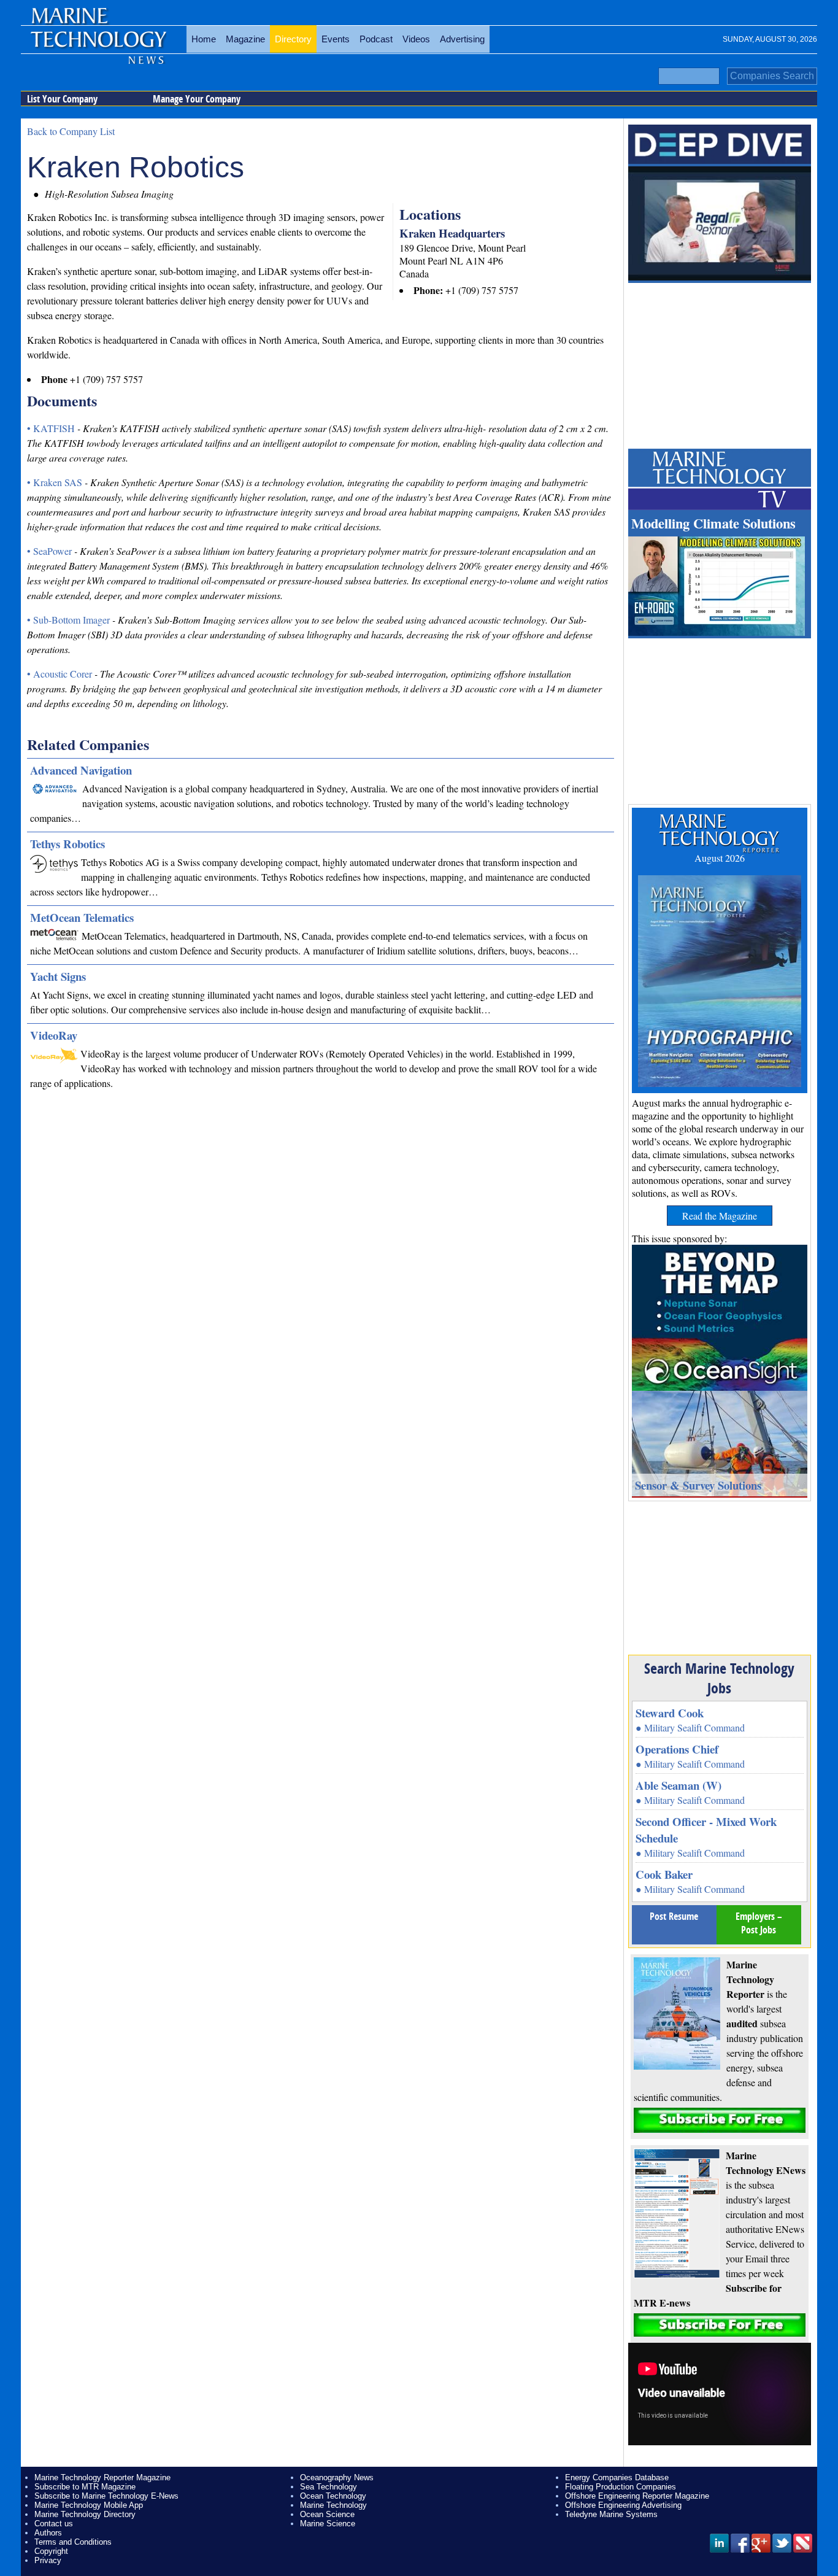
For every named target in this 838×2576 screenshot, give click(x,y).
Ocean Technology (333, 2496)
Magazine (245, 39)
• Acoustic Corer (61, 674)
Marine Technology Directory (85, 2514)
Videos (416, 39)
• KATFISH (52, 428)
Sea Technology (329, 2487)
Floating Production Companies (621, 2487)
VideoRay (54, 1035)
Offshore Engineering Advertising (623, 2505)
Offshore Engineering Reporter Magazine (637, 2496)
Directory (293, 39)
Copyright (51, 2551)
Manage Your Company (197, 99)
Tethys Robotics (67, 844)
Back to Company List (71, 131)
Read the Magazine (720, 1216)
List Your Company (62, 99)
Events (336, 39)
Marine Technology (333, 2505)
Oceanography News (337, 2477)
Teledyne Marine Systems (611, 2514)
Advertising (462, 39)
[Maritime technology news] (98, 46)
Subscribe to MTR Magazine (85, 2487)
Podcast (376, 39)
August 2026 (720, 858)
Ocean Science (327, 2514)
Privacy (48, 2560)
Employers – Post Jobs (759, 1923)
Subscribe (720, 2120)
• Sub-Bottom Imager (70, 620)
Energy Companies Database (617, 2477)
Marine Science (328, 2524)
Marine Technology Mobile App (89, 2505)
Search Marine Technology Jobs (719, 1678)
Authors (48, 2533)
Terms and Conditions (73, 2542)
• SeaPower (51, 551)
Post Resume (674, 1916)
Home (204, 39)
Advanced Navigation (81, 770)
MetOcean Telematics (82, 917)
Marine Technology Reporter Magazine (102, 2477)
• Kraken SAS (56, 482)
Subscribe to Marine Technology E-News (106, 2496)
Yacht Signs (58, 976)
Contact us (54, 2524)
